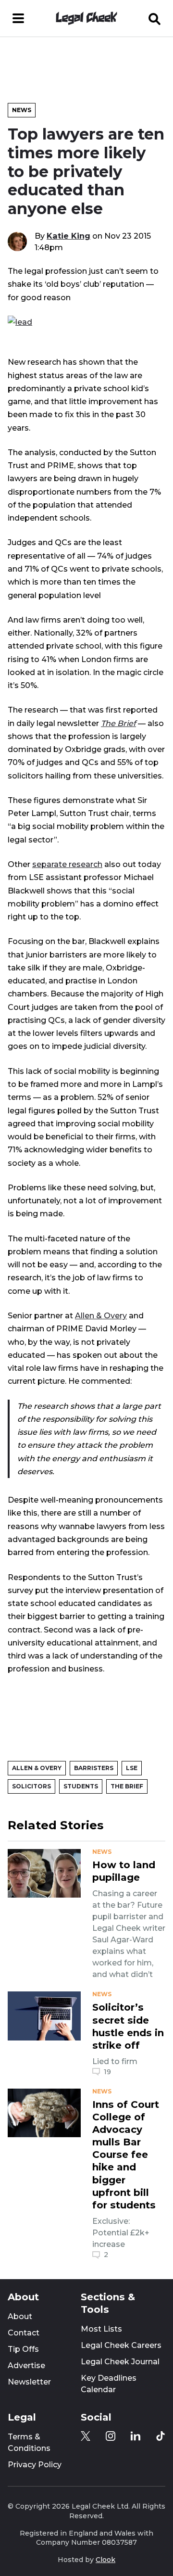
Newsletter (29, 2382)
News (22, 110)
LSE (132, 1768)
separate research (67, 864)
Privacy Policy (35, 2465)
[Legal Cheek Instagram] (111, 2436)
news (102, 1852)
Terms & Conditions (29, 2442)
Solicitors (31, 1786)
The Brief (127, 1786)
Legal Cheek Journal (120, 2362)
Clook (105, 2560)
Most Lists (101, 2329)
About (20, 2316)
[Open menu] (18, 18)
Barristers (94, 1768)
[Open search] (155, 18)
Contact (24, 2333)
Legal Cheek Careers (121, 2345)
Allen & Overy (101, 1315)
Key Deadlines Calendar (109, 2384)
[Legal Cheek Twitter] (86, 2436)
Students (81, 1786)
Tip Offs (23, 2349)
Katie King (68, 236)
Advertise (26, 2366)
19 (107, 2072)
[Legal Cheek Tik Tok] (161, 2436)
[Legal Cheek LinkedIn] (136, 2436)
